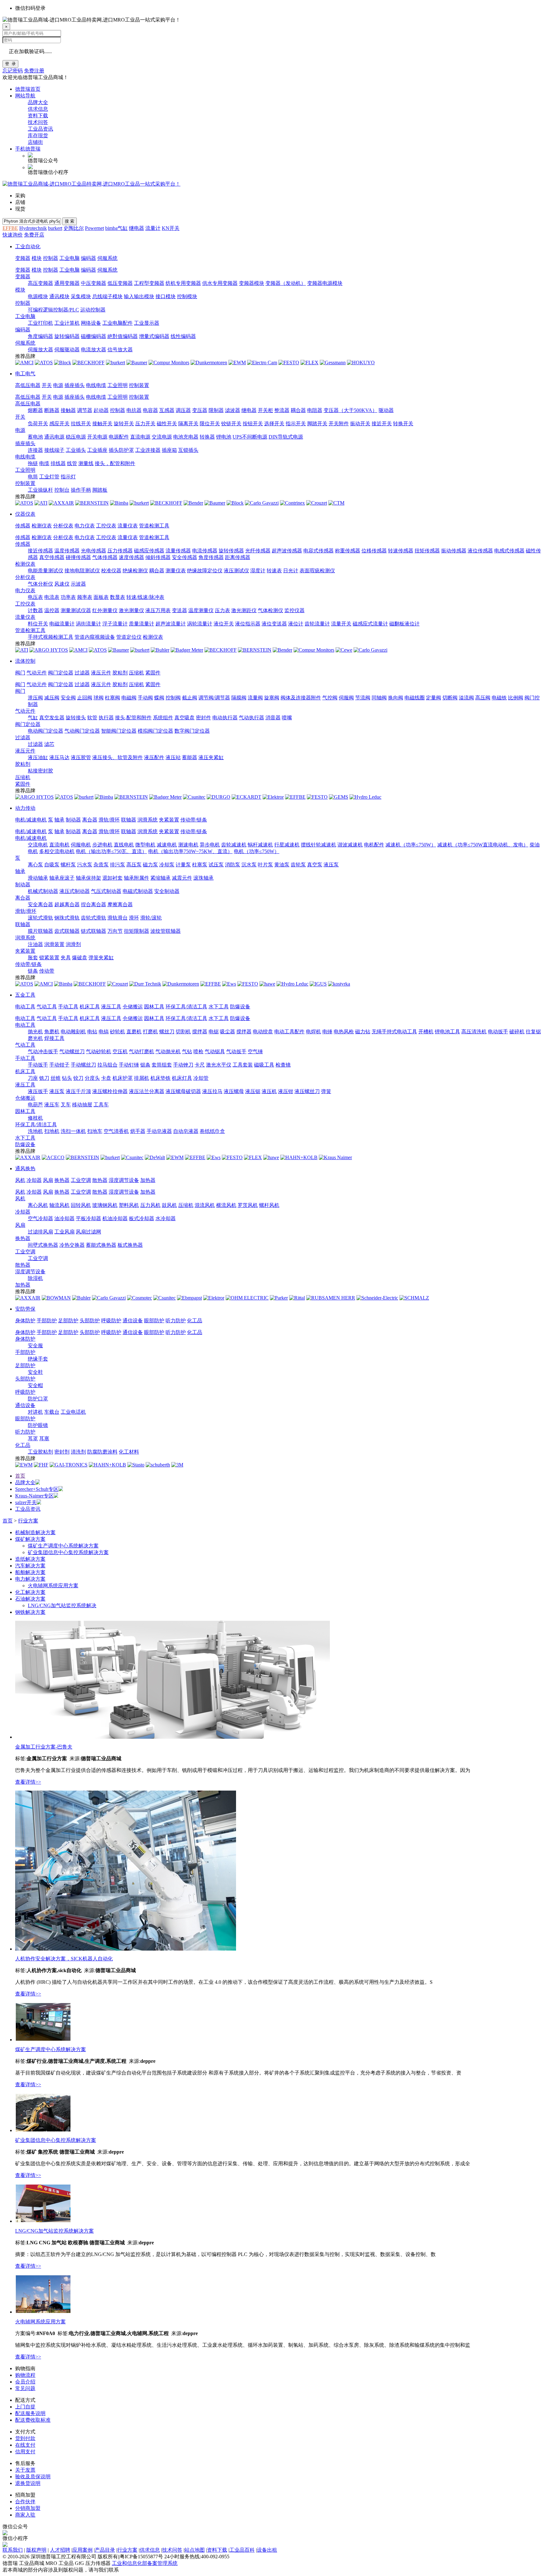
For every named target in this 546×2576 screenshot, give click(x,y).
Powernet (94, 228)
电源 (58, 385)
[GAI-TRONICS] (69, 1465)
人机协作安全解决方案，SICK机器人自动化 (64, 1959)
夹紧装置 (169, 820)
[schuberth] (158, 1465)
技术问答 (38, 122)
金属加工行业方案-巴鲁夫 (44, 1747)
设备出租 (267, 2550)
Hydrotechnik (33, 228)
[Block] (63, 363)
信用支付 (25, 2452)
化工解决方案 (30, 1592)
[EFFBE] (295, 797)
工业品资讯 (40, 129)
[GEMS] (339, 797)
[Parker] (279, 1298)
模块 (37, 258)
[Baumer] (137, 363)
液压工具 (111, 1007)
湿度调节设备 (124, 1180)
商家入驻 (25, 2515)
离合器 (90, 820)
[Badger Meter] (187, 650)
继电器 (136, 228)
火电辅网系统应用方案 (53, 1586)
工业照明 (118, 385)
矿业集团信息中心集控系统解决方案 (68, 1552)
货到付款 (25, 2438)
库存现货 (38, 135)
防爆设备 (240, 1007)
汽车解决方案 (30, 1566)
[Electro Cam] (262, 363)
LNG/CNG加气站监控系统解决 (62, 1605)
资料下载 (38, 116)
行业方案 (28, 1521)
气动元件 (37, 673)
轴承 (59, 820)
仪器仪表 (25, 514)
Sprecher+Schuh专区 (37, 1489)
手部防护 (47, 1321)
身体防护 (25, 1321)
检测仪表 (42, 526)
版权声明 (36, 2550)
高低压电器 (28, 385)
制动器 (73, 820)
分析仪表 (63, 526)
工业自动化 (28, 246)
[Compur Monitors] (169, 363)
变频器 (23, 258)
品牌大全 (38, 102)
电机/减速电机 (31, 820)
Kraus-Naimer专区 (34, 1496)
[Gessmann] (333, 363)
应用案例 (82, 2550)
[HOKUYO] (361, 363)
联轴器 (129, 820)
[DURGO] (218, 797)
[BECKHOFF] (88, 363)
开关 (47, 385)
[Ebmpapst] (189, 1298)
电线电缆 (96, 385)
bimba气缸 (116, 228)
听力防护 (176, 1321)
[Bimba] (119, 503)
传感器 (23, 526)
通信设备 (133, 1321)
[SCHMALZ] (414, 1298)
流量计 (153, 228)
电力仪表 (85, 526)
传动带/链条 (194, 820)
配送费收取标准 (33, 2420)
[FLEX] (309, 363)
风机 (20, 1180)
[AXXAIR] (61, 503)
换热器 (62, 1180)
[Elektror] (273, 797)
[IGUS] (318, 984)
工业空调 (81, 1180)
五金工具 (25, 995)
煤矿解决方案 (30, 1539)
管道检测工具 (154, 526)
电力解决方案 (30, 1579)
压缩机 (136, 673)
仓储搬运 (133, 1007)
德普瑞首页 (28, 89)
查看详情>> (28, 1782)
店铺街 (35, 142)
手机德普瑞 (28, 149)
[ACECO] (53, 1157)
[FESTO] (289, 363)
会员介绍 (25, 2382)
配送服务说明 (30, 2413)
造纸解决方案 (30, 1559)
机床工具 (90, 1007)
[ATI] (41, 503)
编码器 (88, 258)
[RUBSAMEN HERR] (331, 1298)
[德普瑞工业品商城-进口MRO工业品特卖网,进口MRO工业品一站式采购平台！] (91, 184)
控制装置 (139, 385)
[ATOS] (44, 363)
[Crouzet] (317, 503)
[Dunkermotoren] (209, 363)
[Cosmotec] (140, 1298)
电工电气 (25, 374)
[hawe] (267, 984)
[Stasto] (136, 1465)
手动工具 (68, 1007)
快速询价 (13, 235)
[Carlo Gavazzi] (262, 503)
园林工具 (154, 1007)
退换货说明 (28, 2483)
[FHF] (41, 1465)
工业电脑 (70, 258)
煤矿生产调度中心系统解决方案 (63, 1546)
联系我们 (13, 2550)
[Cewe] (344, 650)
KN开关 (171, 228)
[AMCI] (24, 363)
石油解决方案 (30, 1599)
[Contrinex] (292, 503)
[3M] (177, 1465)
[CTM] (336, 503)
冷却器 (34, 1180)
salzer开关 (26, 1502)
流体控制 (25, 661)
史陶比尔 (74, 228)
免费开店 (34, 235)
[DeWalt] (155, 1157)
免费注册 (34, 71)
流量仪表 (128, 526)
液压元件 (101, 673)
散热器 (100, 1180)
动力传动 (25, 808)
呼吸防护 (111, 1321)
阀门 (20, 673)
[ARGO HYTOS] (49, 650)
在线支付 (25, 2445)
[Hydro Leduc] (365, 797)
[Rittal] (297, 1298)
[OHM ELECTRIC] (247, 1298)
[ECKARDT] (246, 797)
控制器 (51, 258)
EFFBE (10, 228)
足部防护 (68, 1321)
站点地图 (195, 2550)
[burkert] (115, 363)
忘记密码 (13, 71)
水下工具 (219, 1007)
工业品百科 (242, 2550)
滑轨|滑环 (109, 820)
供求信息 (38, 109)
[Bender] (193, 503)
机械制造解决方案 (35, 1532)
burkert (55, 228)
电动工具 (25, 1007)
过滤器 (82, 673)
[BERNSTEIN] (92, 503)
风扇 (48, 1180)
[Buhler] (160, 650)
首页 (20, 1476)
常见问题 (25, 2388)
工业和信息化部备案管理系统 (145, 2563)
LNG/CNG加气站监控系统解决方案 (55, 2231)
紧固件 (153, 673)
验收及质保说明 (33, 2477)
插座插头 (75, 385)
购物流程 (25, 2375)
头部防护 (90, 1321)
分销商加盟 (28, 2508)
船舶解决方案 (30, 1572)
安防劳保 (25, 1309)
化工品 (195, 1321)
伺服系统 (107, 258)
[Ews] (229, 984)
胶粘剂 (120, 673)
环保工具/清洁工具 (186, 1007)
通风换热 (25, 1168)
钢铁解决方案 (30, 1612)
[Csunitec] (194, 797)
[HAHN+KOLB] (299, 1157)
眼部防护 (154, 1321)
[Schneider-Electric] (377, 1298)
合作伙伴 (25, 2502)
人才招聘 (60, 2550)
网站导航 (25, 96)
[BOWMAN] (56, 1298)
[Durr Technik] (145, 984)
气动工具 (47, 1007)
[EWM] (237, 363)
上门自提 (25, 2407)
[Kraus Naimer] (335, 1157)
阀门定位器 (61, 673)
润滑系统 (148, 820)
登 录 (10, 64)
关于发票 (25, 2470)
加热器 (148, 1180)
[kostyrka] (339, 984)
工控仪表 (106, 526)
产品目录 (105, 2550)
